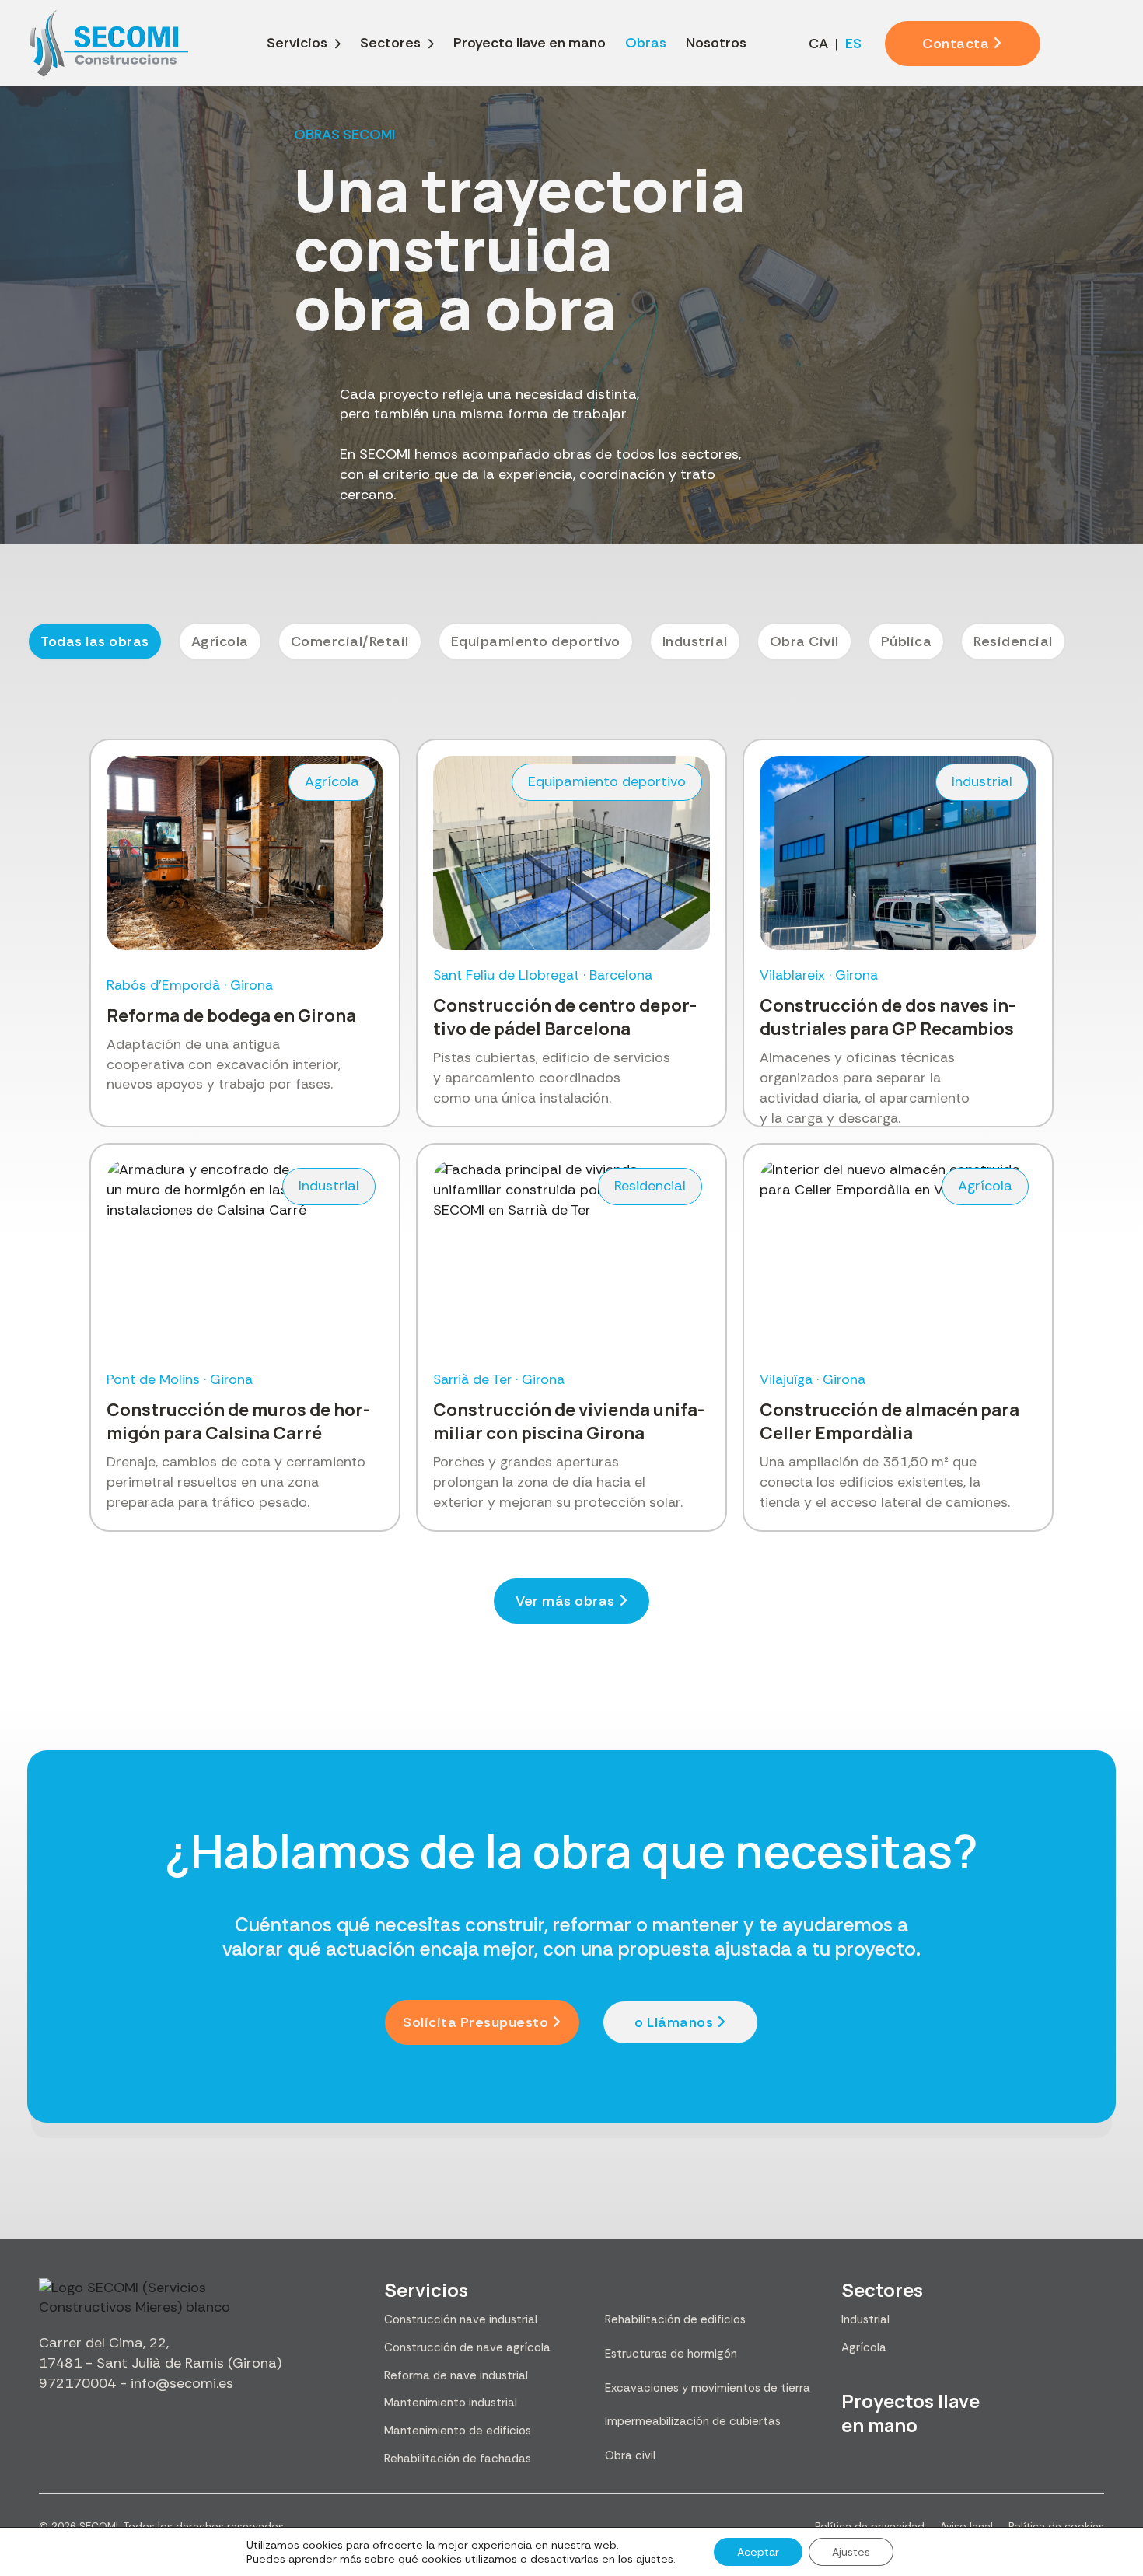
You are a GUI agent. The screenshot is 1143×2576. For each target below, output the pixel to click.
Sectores (390, 43)
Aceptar (758, 2552)
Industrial (865, 2319)
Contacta (956, 44)
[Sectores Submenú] (431, 44)
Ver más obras (565, 1601)
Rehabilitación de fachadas (458, 2459)
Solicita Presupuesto (475, 2022)
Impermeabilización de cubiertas (693, 2421)
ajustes (655, 2559)
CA (818, 44)
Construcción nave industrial (461, 2319)
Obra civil (630, 2455)
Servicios (297, 43)
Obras (646, 43)
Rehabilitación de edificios (675, 2319)
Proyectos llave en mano (911, 2413)
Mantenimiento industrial (451, 2403)
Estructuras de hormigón (671, 2354)
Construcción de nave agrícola (467, 2347)
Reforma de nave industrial (456, 2375)
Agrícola (864, 2347)
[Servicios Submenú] (338, 44)
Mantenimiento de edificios (458, 2431)
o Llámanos (674, 2022)
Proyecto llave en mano (530, 43)
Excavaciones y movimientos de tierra (708, 2388)
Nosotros (716, 43)
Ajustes (851, 2552)
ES (853, 44)
